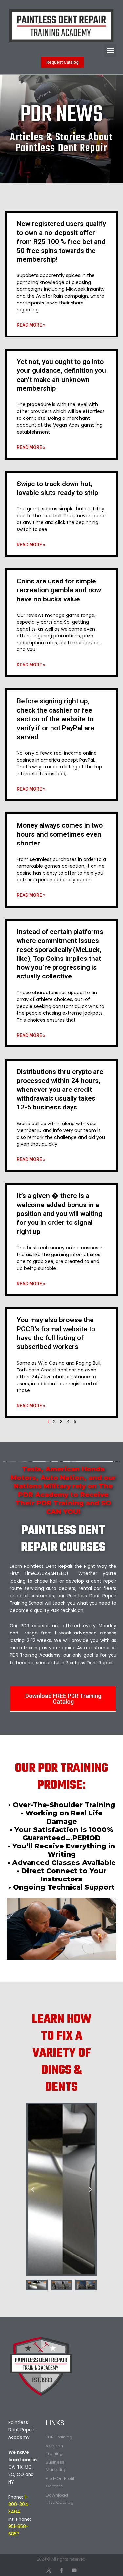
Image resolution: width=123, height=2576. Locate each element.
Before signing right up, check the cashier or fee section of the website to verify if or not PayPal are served (56, 719)
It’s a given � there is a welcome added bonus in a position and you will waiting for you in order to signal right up (60, 1214)
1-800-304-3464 (19, 2504)
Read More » (31, 325)
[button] (111, 51)
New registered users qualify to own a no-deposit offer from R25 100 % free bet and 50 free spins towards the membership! (61, 242)
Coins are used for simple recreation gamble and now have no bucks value (59, 590)
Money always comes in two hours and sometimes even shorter (60, 834)
